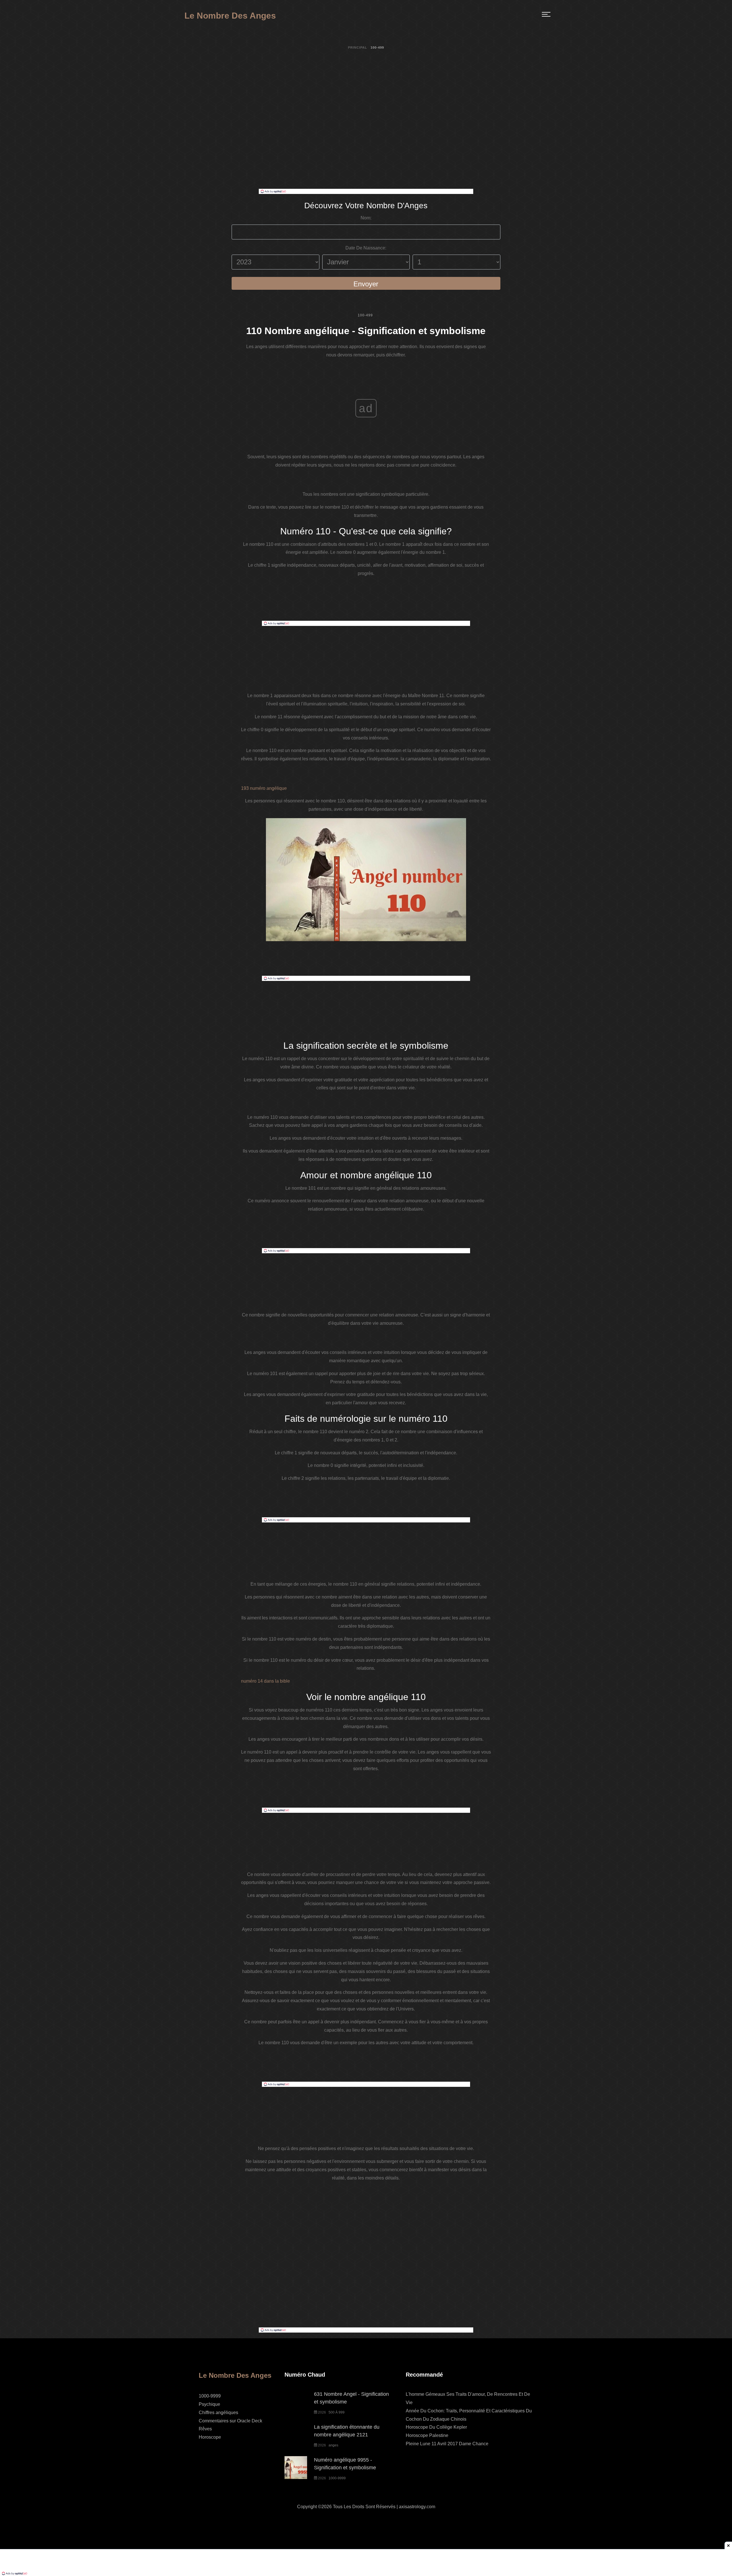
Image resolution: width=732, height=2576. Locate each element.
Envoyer (366, 284)
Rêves (205, 2429)
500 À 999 (337, 2412)
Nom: (366, 218)
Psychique (209, 2404)
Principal (358, 47)
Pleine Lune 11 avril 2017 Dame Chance (447, 2444)
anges (333, 2445)
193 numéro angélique (264, 788)
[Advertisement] (366, 146)
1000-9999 (210, 2396)
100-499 (365, 315)
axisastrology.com (417, 2507)
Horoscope (210, 2437)
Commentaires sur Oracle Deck (230, 2421)
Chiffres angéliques (218, 2413)
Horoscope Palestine (427, 2435)
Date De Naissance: (366, 248)
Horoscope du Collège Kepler (436, 2427)
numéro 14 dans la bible (265, 1681)
